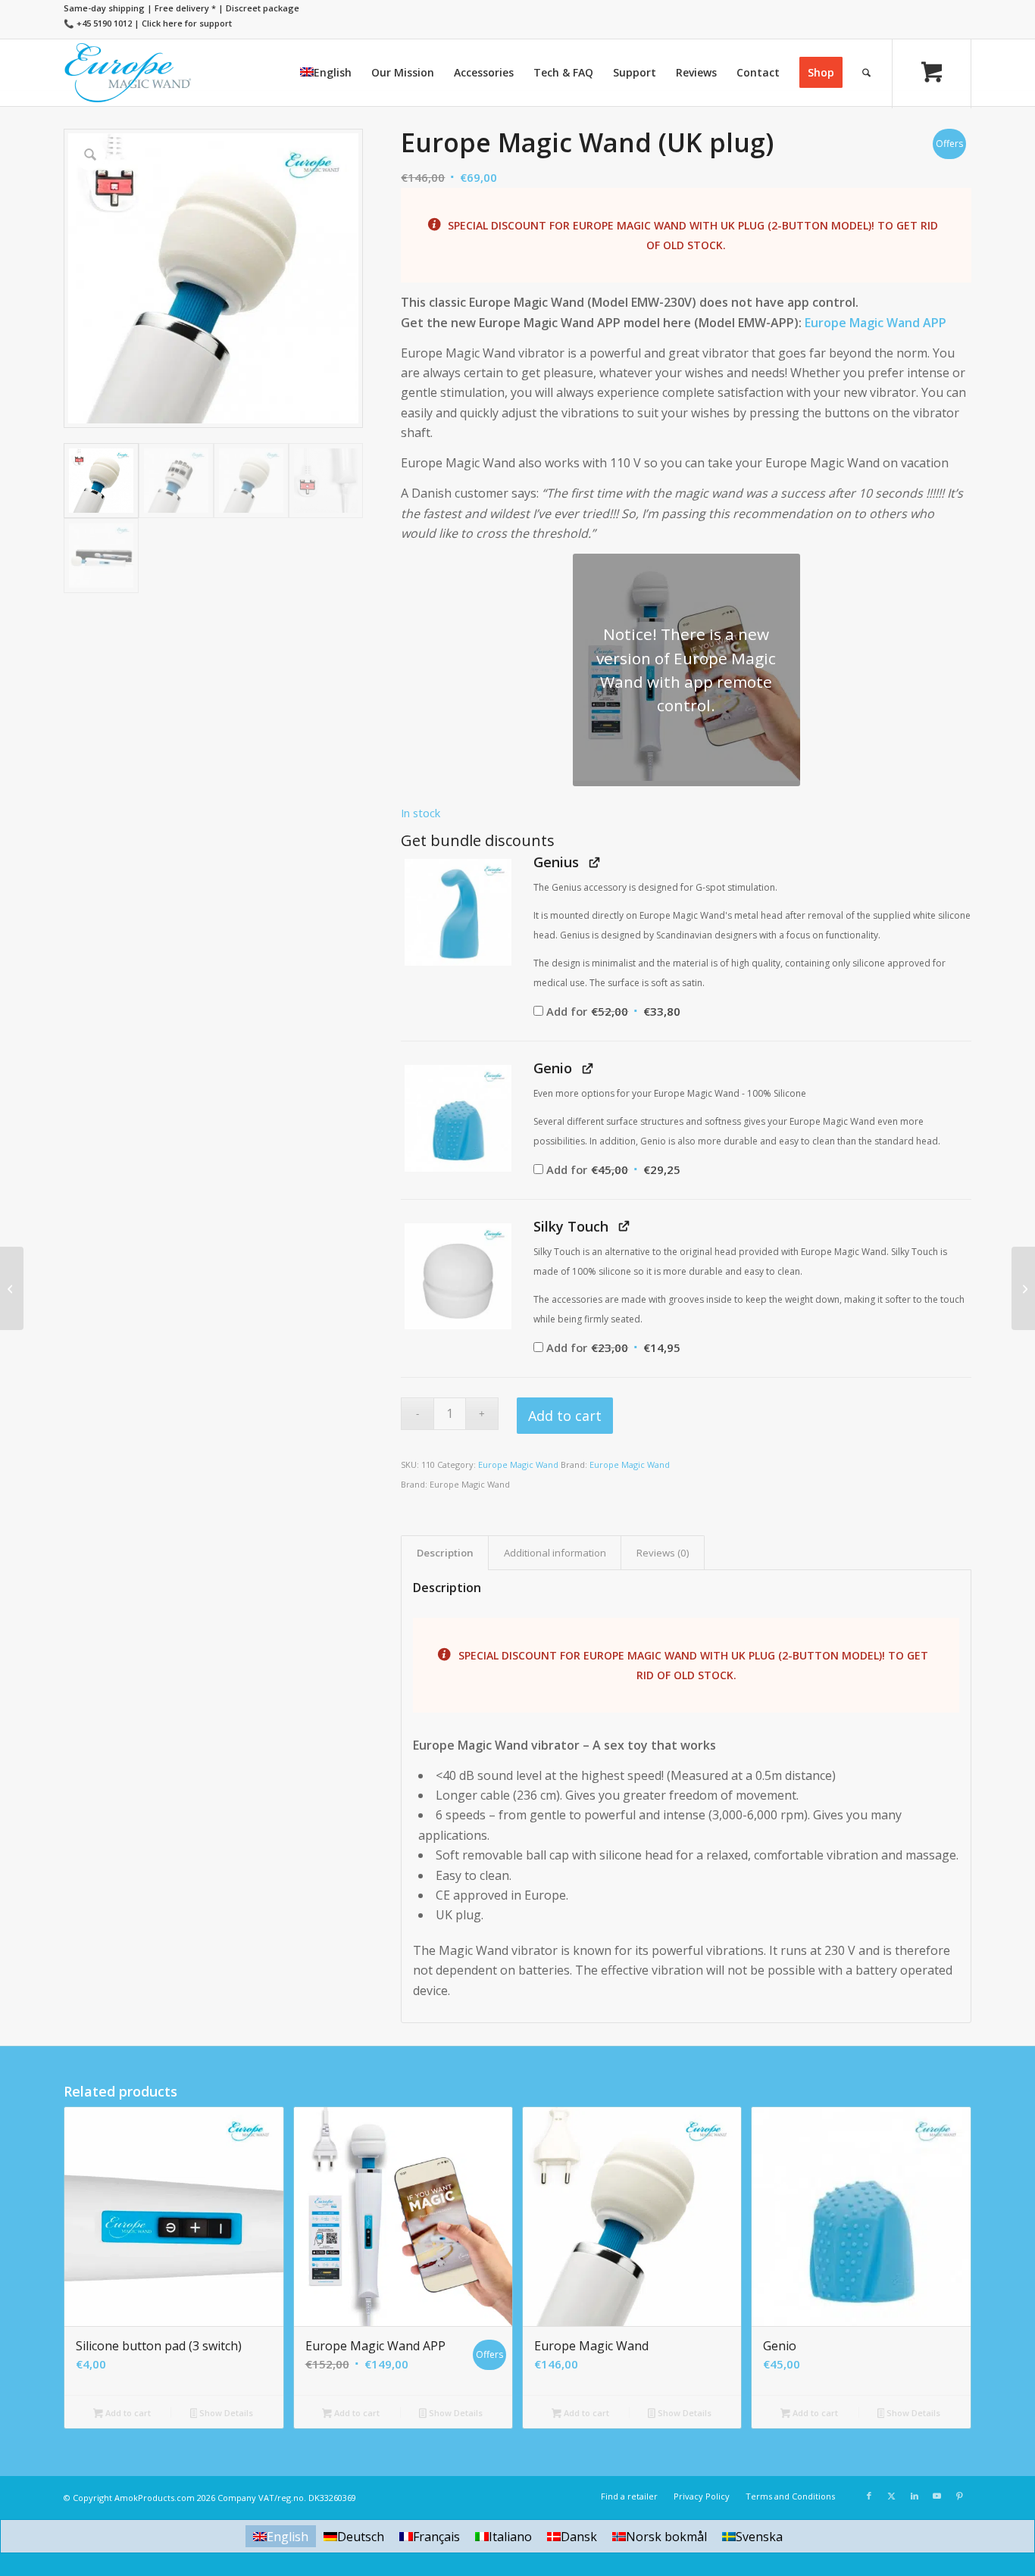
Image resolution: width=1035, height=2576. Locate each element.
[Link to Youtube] (937, 2496)
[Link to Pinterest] (960, 2496)
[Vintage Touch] (12, 1288)
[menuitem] (326, 73)
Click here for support (187, 23)
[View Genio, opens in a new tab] (588, 1068)
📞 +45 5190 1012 (98, 23)
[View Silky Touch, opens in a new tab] (624, 1226)
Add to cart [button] (127, 2413)
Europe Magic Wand (518, 1464)
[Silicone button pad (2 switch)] (1023, 1288)
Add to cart (565, 1416)
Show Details (225, 2413)
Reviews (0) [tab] (663, 1553)
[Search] (866, 73)
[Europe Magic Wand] (128, 73)
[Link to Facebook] (869, 2496)
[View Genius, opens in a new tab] (594, 862)
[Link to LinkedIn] (915, 2496)
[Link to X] (892, 2496)
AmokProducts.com (155, 2498)
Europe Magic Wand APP (876, 323)
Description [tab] (445, 1553)
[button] (458, 912)
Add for (612, 1011)
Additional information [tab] (555, 1553)
